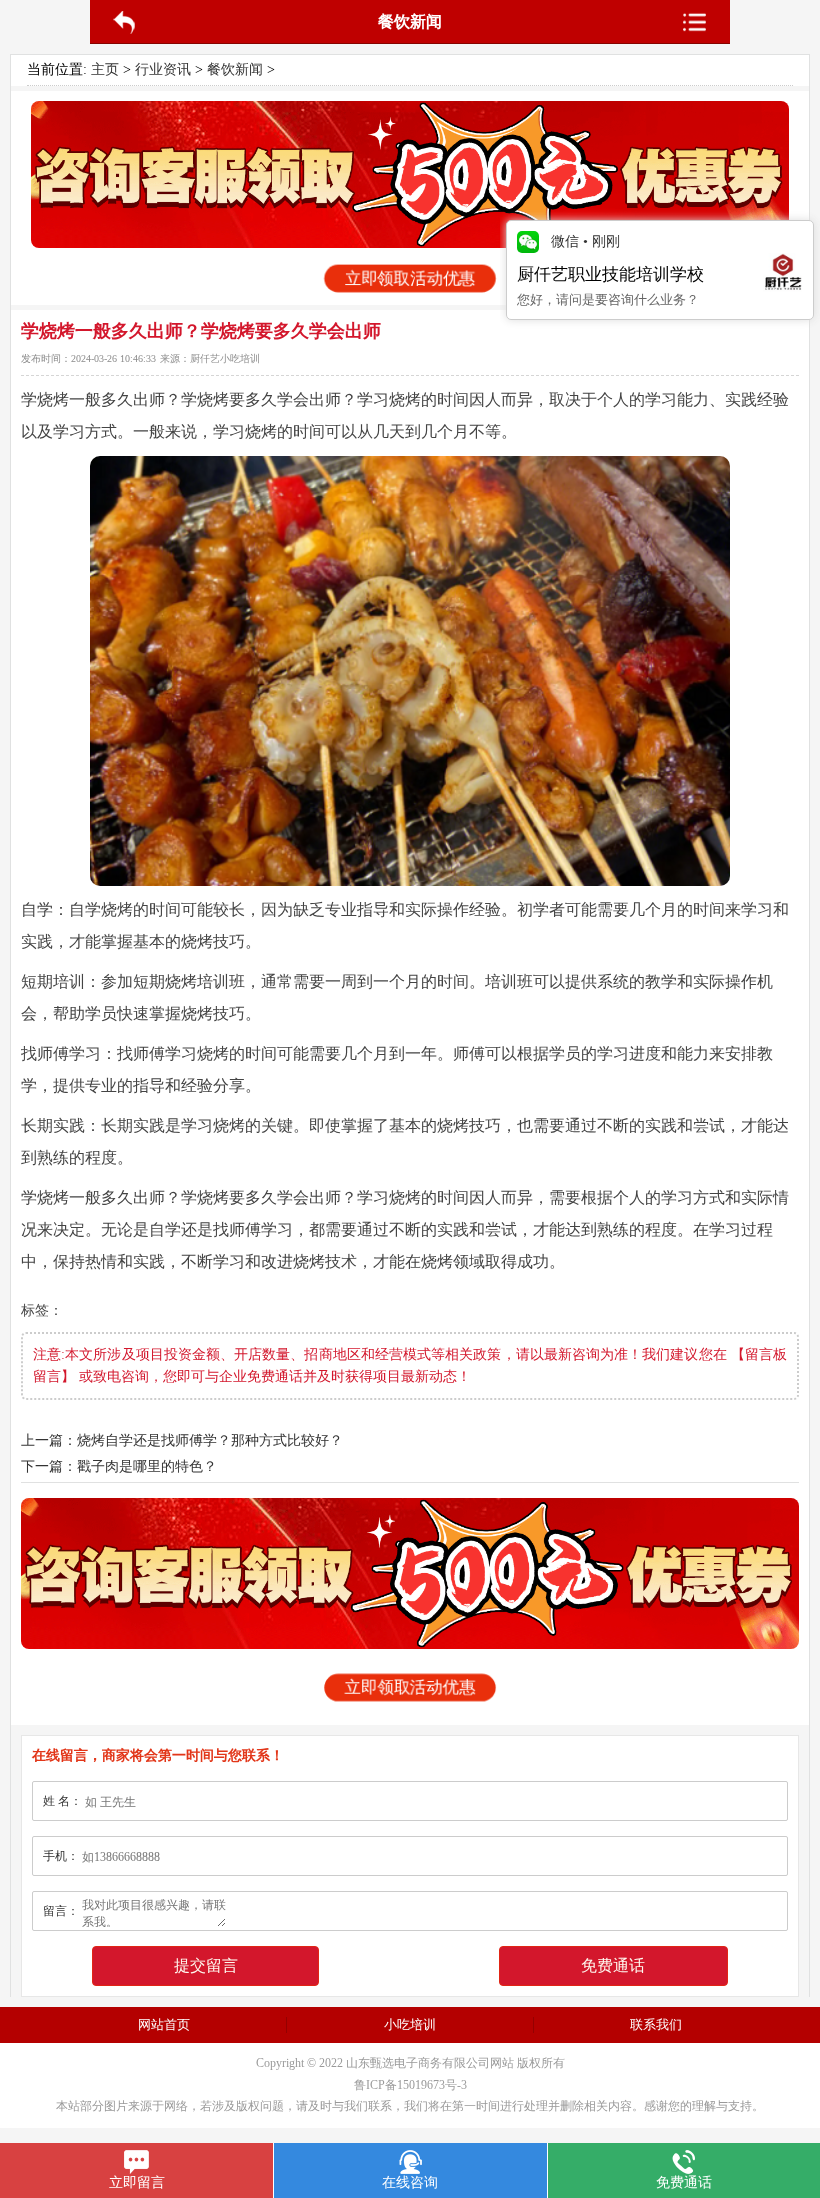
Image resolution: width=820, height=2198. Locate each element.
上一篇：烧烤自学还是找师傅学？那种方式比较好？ (182, 1440)
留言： (61, 1911)
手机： (61, 1856)
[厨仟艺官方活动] (410, 174)
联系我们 (656, 2024)
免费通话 (613, 1965)
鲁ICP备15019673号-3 (410, 2085)
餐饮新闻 (235, 69)
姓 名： (62, 1801)
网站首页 (164, 2024)
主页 (105, 69)
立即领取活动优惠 (409, 278)
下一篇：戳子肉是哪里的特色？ (119, 1466)
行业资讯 (163, 69)
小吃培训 (410, 2024)
